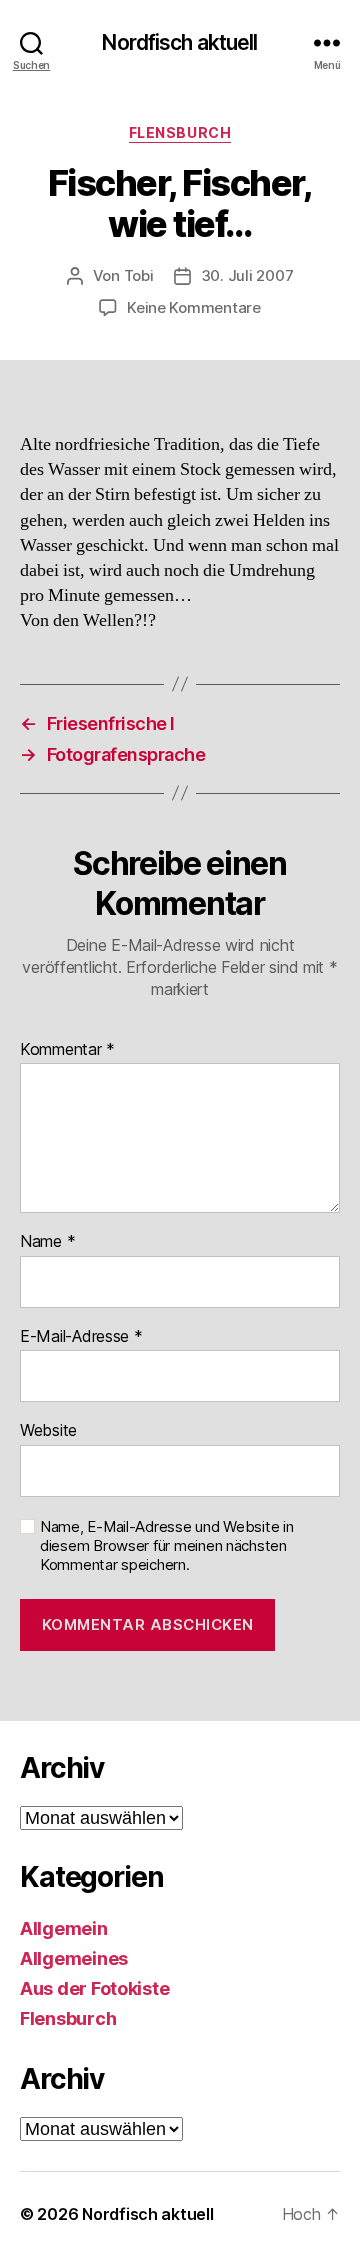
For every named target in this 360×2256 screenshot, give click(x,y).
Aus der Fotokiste (94, 1988)
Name (47, 1242)
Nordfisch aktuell (179, 42)
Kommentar (67, 1050)
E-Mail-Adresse (81, 1337)
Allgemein (64, 1928)
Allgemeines (74, 1958)
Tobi (139, 275)
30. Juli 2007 (247, 275)
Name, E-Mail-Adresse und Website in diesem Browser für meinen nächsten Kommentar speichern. (167, 1546)
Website (48, 1431)
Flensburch (180, 132)
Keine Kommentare (194, 307)
